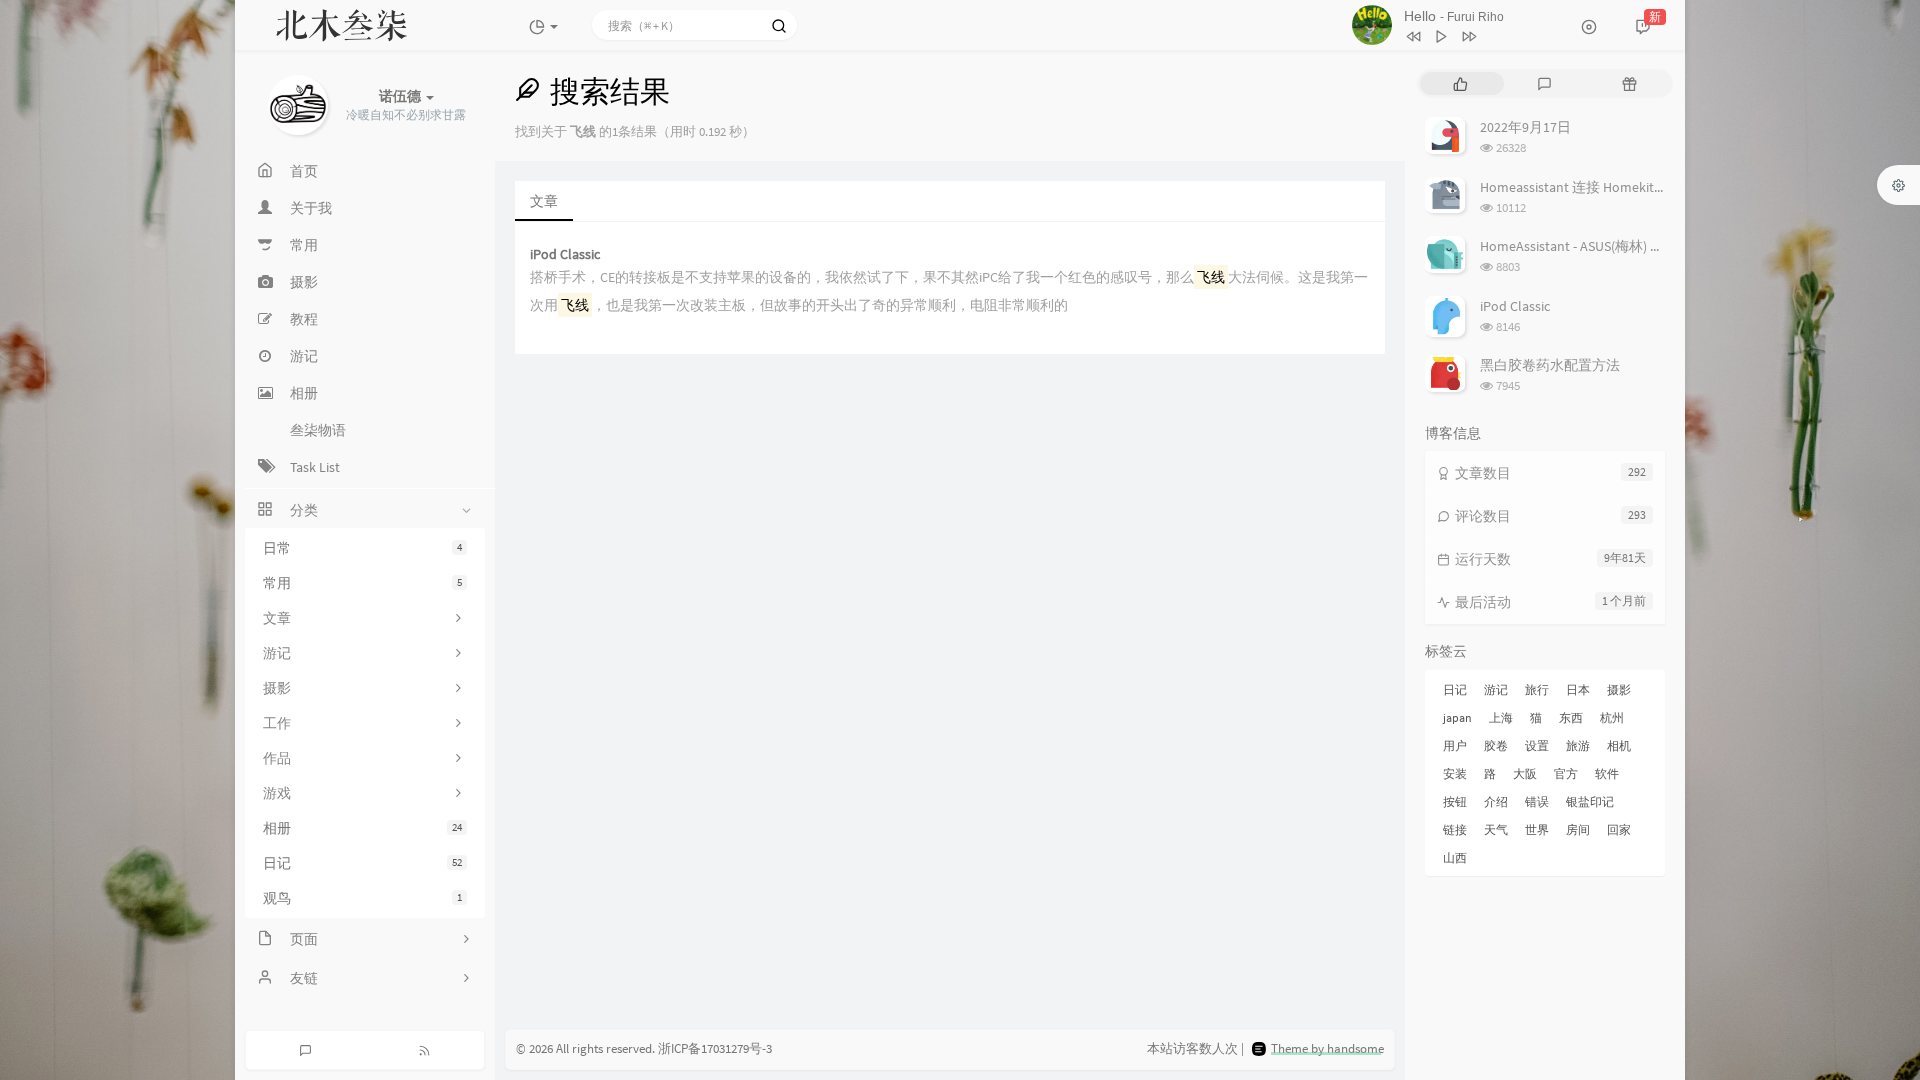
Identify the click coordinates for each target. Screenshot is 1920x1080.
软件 (1607, 773)
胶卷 (1496, 745)
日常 (362, 548)
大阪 (1525, 773)
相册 (362, 828)
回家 (1619, 829)
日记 (362, 863)
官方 (1566, 773)
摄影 (1619, 689)
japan (1457, 717)
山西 (1455, 857)
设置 (1537, 745)
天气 (1496, 829)
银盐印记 (1590, 801)
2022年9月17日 (1525, 127)
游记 (1496, 689)
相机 (1619, 745)
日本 (1578, 689)
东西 (1571, 717)
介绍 (1496, 801)
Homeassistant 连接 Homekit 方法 (1582, 187)
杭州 (1612, 717)
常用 (362, 583)
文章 (544, 201)
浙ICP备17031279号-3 (715, 1048)
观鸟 (362, 898)
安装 (1455, 773)
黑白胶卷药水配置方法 (1550, 365)
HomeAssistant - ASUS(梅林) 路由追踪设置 (1607, 246)
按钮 (1455, 801)
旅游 (1578, 745)
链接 (1455, 829)
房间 (1578, 829)
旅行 (1537, 689)
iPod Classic (565, 254)
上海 (1501, 717)
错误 (1537, 801)
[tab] (1460, 83)
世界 (1537, 829)
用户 (1455, 745)
